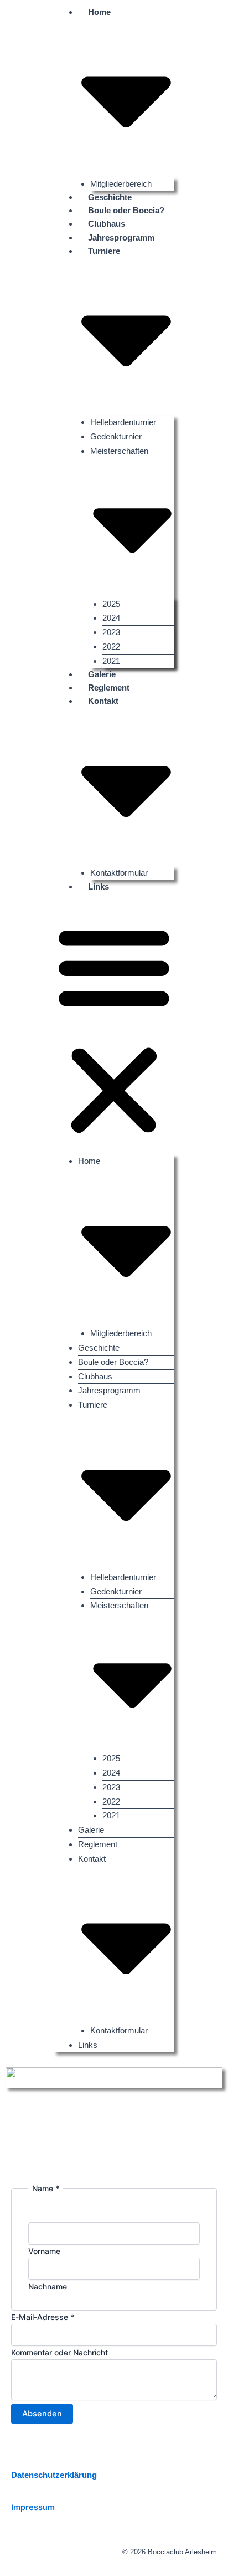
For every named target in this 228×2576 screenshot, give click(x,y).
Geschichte (99, 1348)
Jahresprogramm (121, 238)
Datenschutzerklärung (54, 2475)
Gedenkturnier (116, 436)
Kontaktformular (119, 2030)
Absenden (42, 2414)
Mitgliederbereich (121, 1333)
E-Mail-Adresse (43, 2317)
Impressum (33, 2507)
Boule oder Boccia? (113, 1362)
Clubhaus (95, 1376)
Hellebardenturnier (123, 422)
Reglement (98, 1844)
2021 (111, 1815)
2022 (111, 646)
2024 (111, 618)
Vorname (44, 2251)
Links (99, 887)
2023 (111, 632)
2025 (111, 604)
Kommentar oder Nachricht (59, 2352)
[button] (114, 1030)
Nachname (48, 2286)
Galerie (91, 1830)
